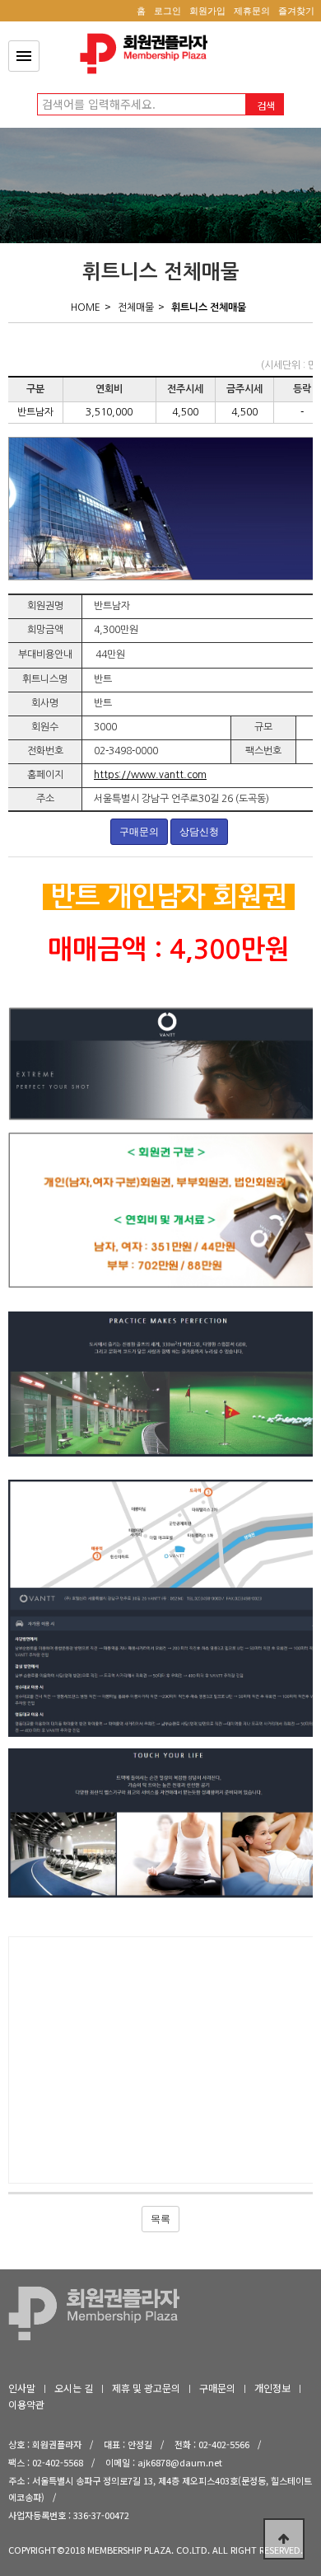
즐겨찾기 (296, 11)
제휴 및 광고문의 (146, 2388)
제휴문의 (252, 11)
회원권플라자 (148, 54)
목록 (160, 2219)
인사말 (22, 2388)
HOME (86, 307)
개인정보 (272, 2388)
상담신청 (199, 832)
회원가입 (207, 11)
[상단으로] (284, 2539)
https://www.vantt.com (150, 775)
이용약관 (26, 2404)
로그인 (167, 11)
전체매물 (136, 307)
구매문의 (139, 832)
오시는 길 (74, 2388)
